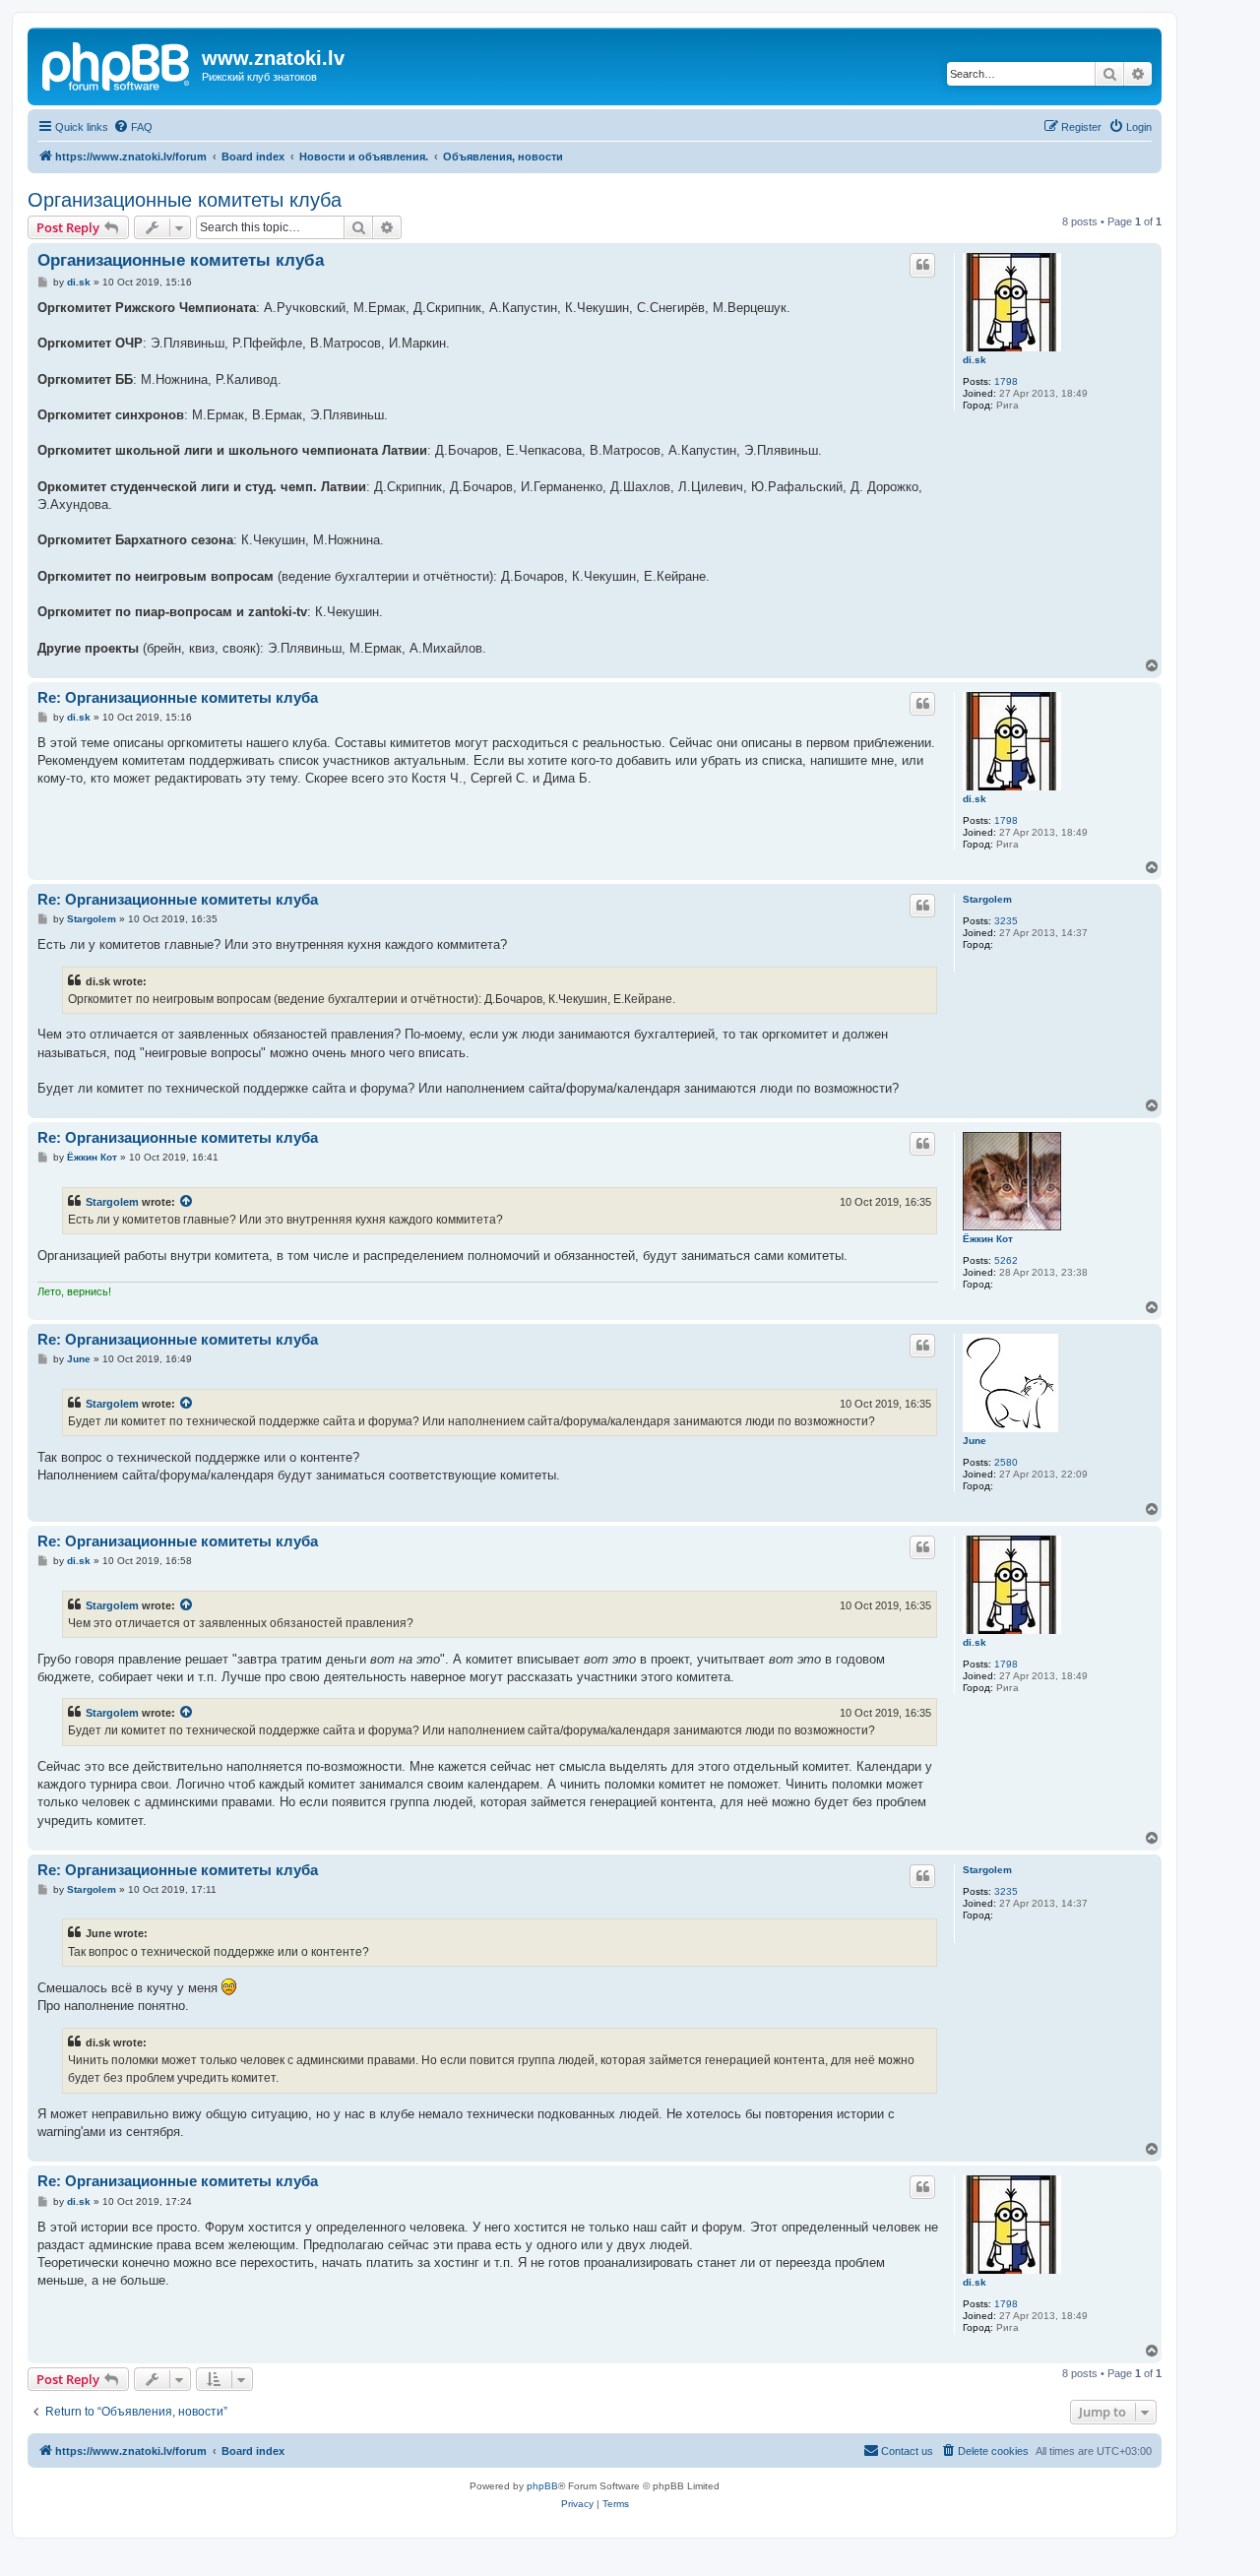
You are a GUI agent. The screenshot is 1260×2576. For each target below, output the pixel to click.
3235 (1006, 921)
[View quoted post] (187, 1202)
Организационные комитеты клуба (185, 200)
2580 (1006, 1462)
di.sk (975, 360)
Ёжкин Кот (988, 1239)
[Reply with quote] (922, 265)
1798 (1006, 381)
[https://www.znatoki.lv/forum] (117, 64)
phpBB (542, 2486)
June (975, 1441)
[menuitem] (133, 127)
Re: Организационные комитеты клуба (178, 697)
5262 (1006, 1260)
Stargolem (987, 899)
